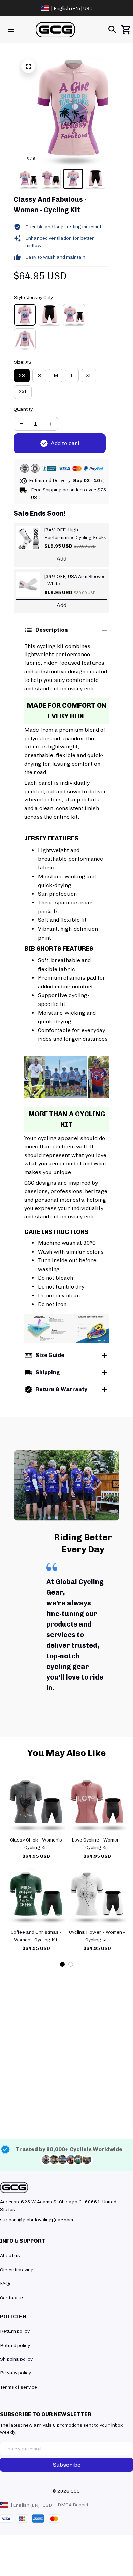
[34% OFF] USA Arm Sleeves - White (75, 580)
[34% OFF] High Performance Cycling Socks (75, 534)
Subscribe (67, 2465)
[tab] (62, 1964)
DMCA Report (73, 2505)
